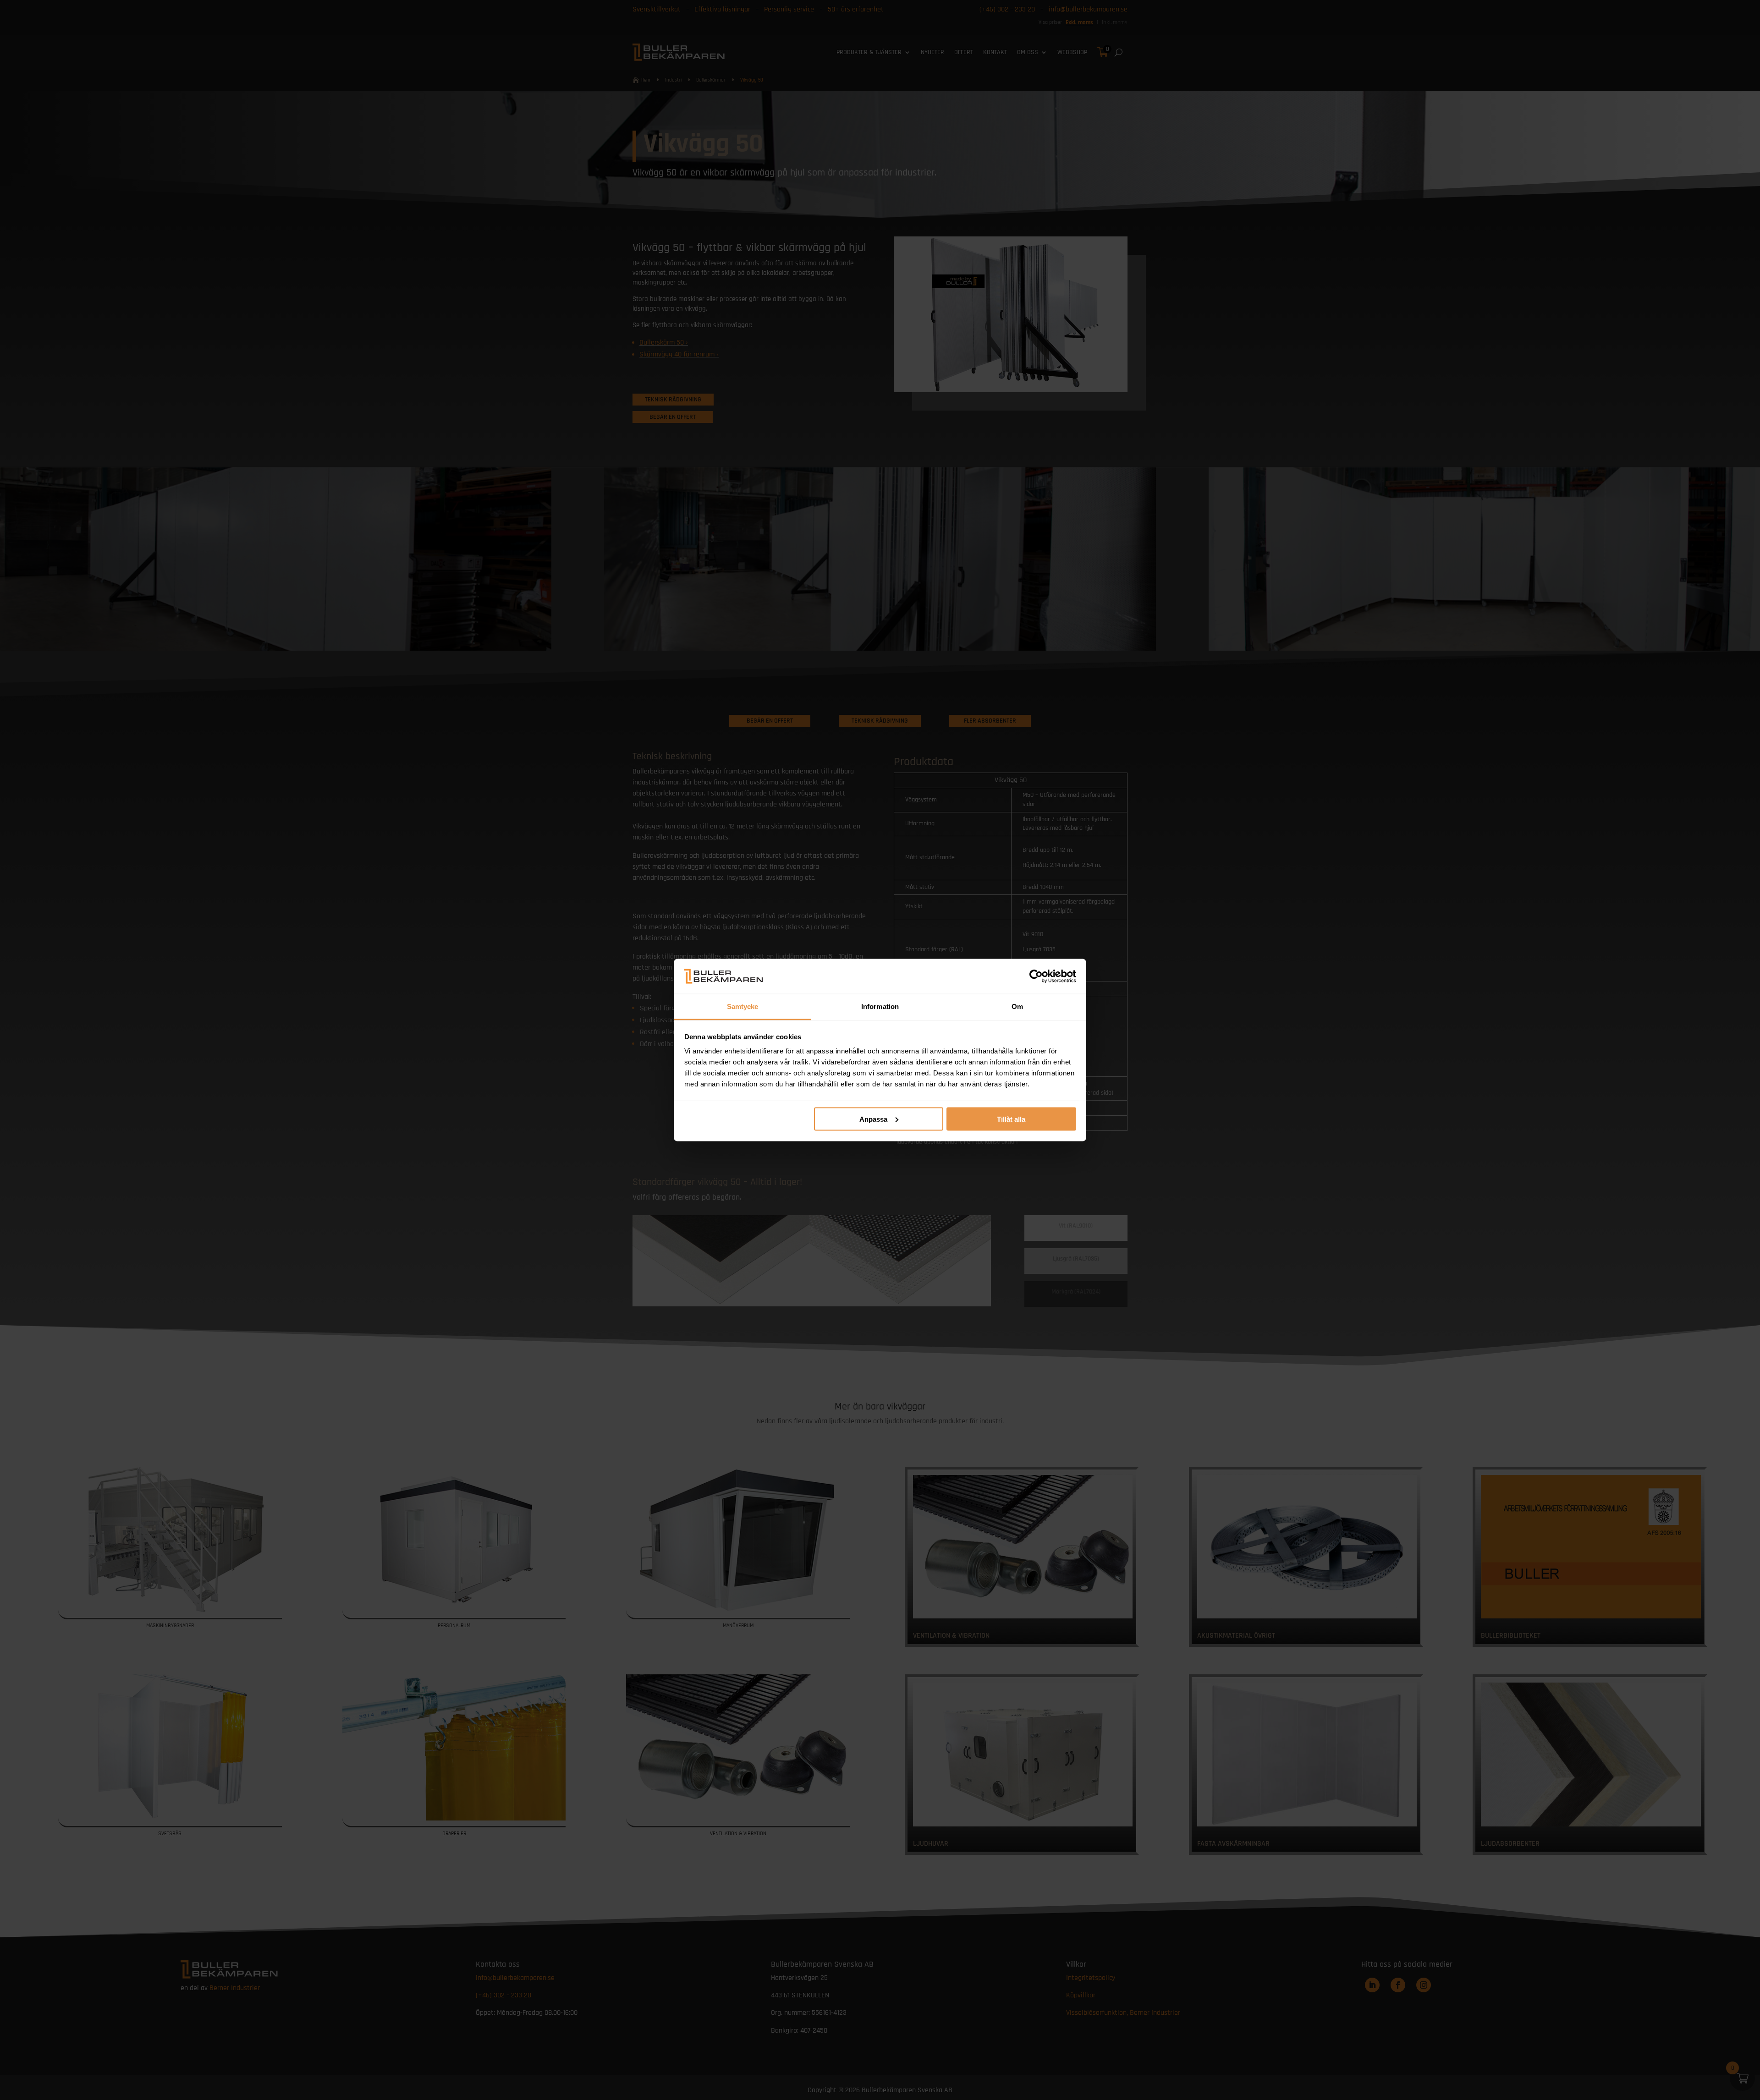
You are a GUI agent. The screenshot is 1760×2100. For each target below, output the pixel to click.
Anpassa (873, 1119)
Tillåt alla (1011, 1119)
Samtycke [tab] (743, 1006)
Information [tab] (880, 1006)
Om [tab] (1017, 1006)
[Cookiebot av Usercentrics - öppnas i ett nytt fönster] (1036, 976)
